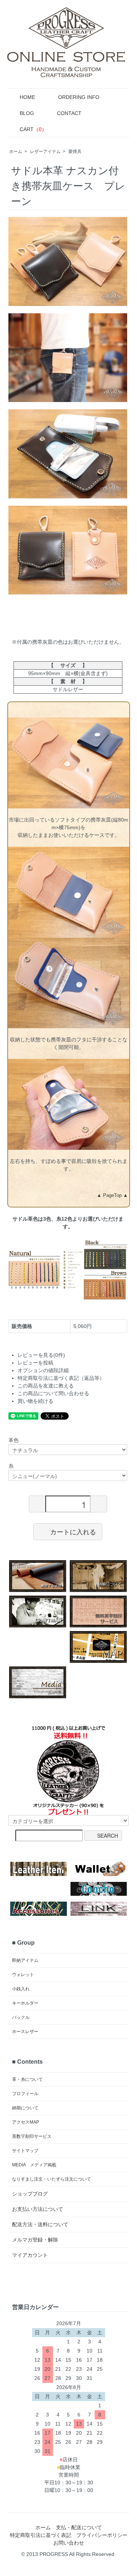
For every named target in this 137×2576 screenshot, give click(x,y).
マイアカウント (30, 2255)
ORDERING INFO (79, 97)
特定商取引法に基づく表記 (41, 2535)
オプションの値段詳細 (43, 1370)
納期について (25, 2108)
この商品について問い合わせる (53, 1393)
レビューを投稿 (35, 1363)
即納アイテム (25, 1960)
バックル (21, 2017)
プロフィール (25, 2094)
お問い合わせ (69, 2543)
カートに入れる (73, 1531)
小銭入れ (21, 1989)
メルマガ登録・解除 (35, 2240)
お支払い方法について (38, 2209)
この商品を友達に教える (46, 1386)
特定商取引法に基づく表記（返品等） (61, 1378)
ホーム (16, 152)
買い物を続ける (35, 1401)
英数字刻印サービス (32, 2136)
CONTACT (69, 113)
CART (33, 129)
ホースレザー (25, 2032)
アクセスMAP (26, 2122)
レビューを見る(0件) (41, 1355)
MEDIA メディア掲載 (34, 2165)
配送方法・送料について (40, 2224)
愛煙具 (75, 152)
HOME (27, 97)
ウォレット (23, 1975)
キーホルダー (25, 2003)
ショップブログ (30, 2194)
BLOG (27, 113)
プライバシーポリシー (102, 2535)
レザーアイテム (45, 152)
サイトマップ (25, 2151)
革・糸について (27, 2079)
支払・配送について (79, 2527)
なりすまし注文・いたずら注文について (52, 2179)
